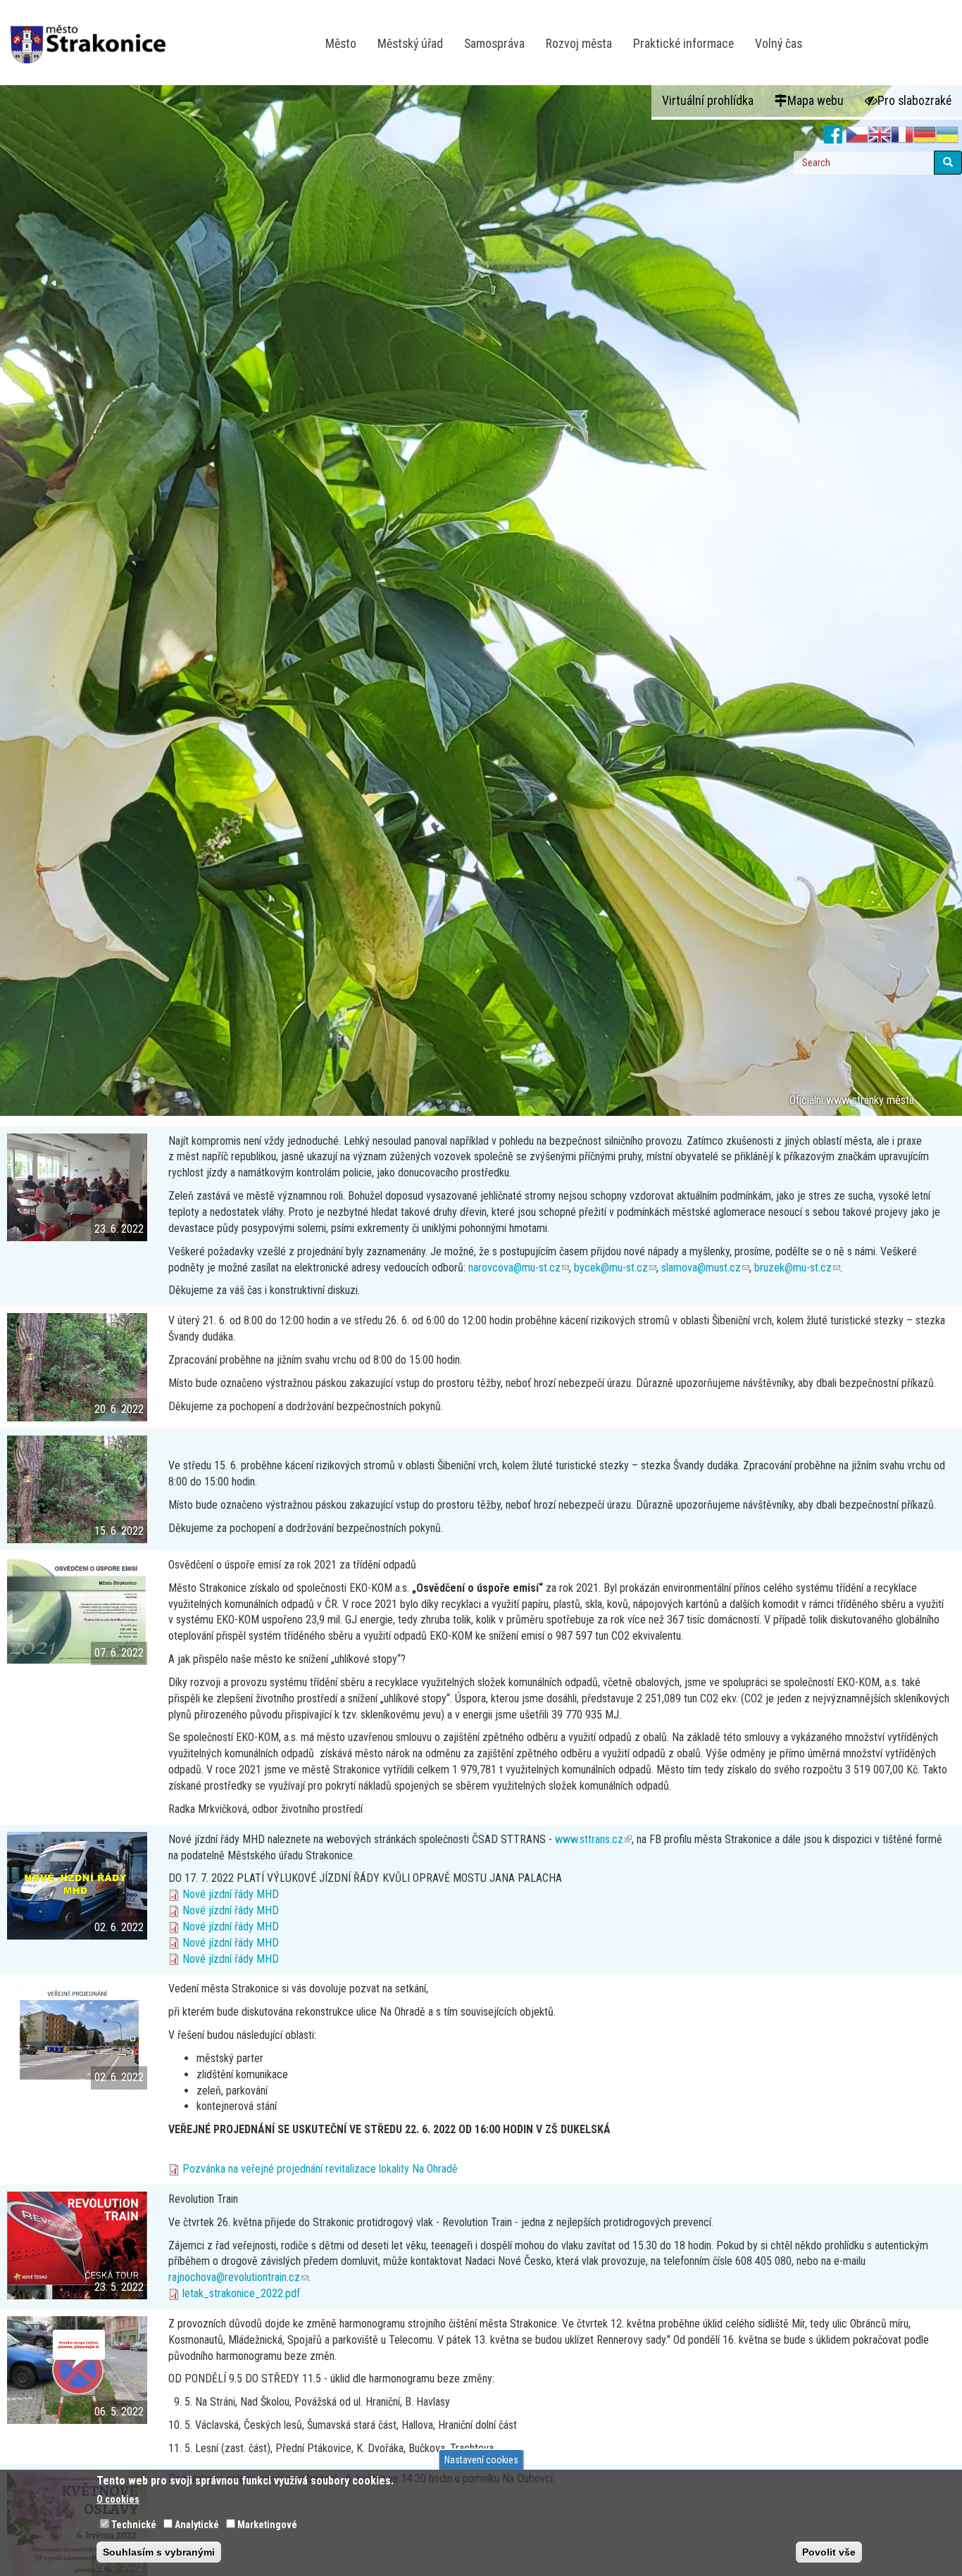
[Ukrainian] (947, 135)
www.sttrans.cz (593, 1839)
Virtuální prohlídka (708, 101)
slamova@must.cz (705, 1268)
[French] (902, 135)
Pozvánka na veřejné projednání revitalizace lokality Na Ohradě (320, 2169)
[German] (925, 135)
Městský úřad (410, 44)
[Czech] (857, 135)
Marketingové (267, 2525)
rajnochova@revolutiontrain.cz (238, 2277)
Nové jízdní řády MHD (231, 1894)
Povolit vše (829, 2552)
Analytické (197, 2525)
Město (341, 44)
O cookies (118, 2499)
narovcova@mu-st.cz (519, 1268)
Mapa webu (816, 101)
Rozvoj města (579, 44)
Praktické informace (683, 44)
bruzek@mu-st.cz (797, 1268)
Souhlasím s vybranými (159, 2552)
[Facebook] (833, 135)
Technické (134, 2525)
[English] (880, 135)
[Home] (93, 34)
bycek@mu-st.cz (615, 1268)
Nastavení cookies (481, 2460)
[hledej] (948, 163)
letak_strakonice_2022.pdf (241, 2293)
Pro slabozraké (914, 101)
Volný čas (779, 44)
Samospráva (494, 44)
